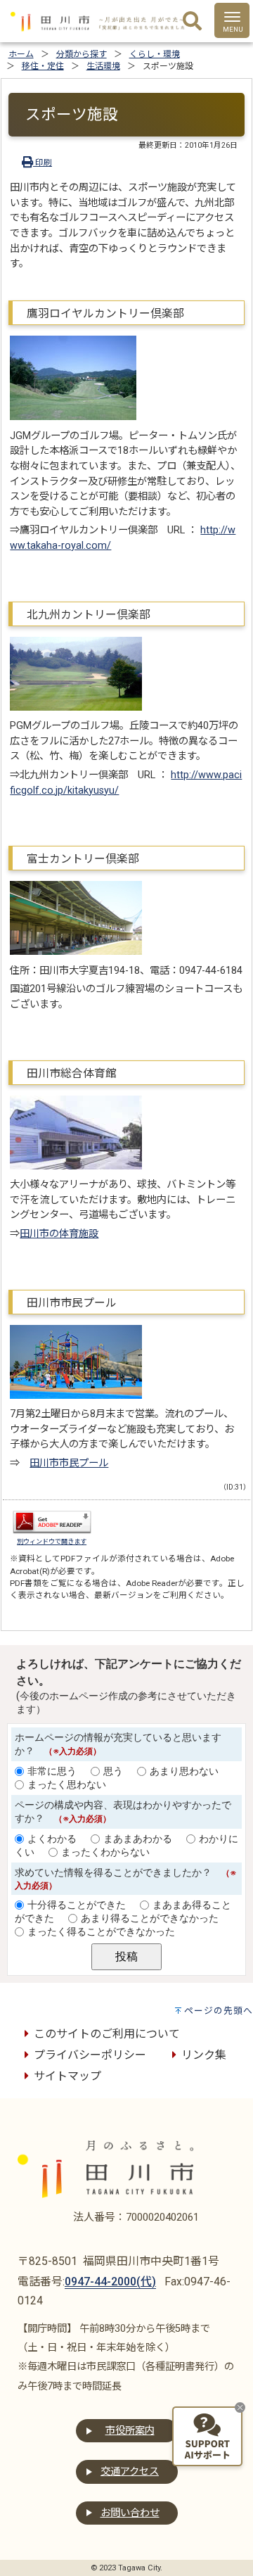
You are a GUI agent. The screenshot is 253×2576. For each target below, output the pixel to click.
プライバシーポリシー (90, 2055)
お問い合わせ (130, 2513)
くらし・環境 (155, 54)
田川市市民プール (69, 1463)
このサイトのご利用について (107, 2034)
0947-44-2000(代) (110, 2282)
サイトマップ (67, 2076)
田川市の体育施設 (59, 1234)
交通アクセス (130, 2472)
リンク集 (204, 2055)
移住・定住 (43, 66)
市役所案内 (130, 2431)
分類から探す (82, 54)
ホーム (21, 54)
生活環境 (103, 66)
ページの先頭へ (219, 2011)
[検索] (192, 22)
